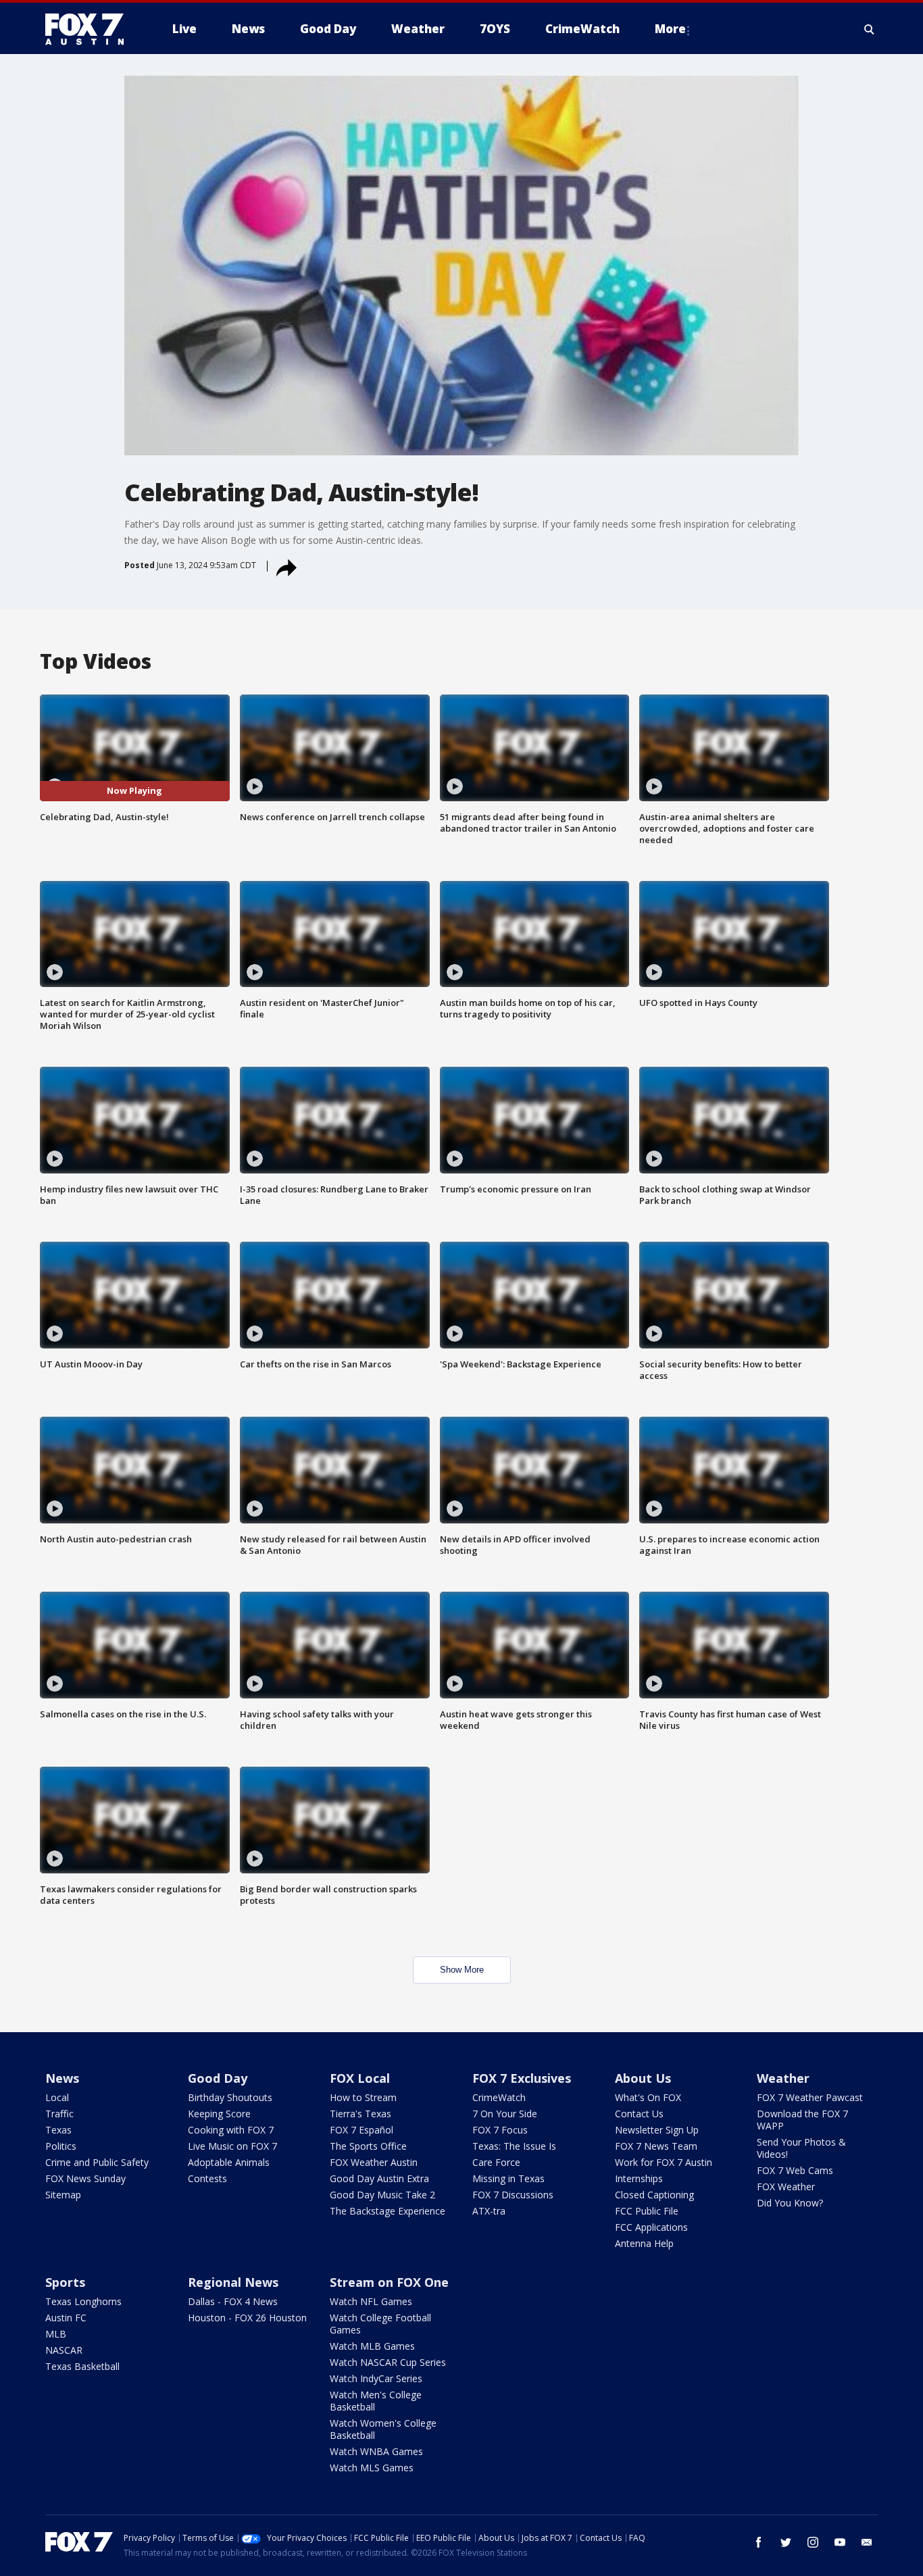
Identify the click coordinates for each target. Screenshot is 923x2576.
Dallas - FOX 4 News (233, 2301)
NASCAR (64, 2350)
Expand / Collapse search (870, 29)
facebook (759, 2542)
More (670, 29)
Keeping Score (219, 2114)
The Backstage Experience (388, 2211)
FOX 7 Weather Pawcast (810, 2097)
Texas (58, 2130)
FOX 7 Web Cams (795, 2170)
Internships (639, 2178)
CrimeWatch (499, 2097)
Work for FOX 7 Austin (664, 2162)
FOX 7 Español (361, 2130)
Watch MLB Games (372, 2346)
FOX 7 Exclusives (522, 2078)
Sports (65, 2282)
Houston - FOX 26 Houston (247, 2318)
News (62, 2078)
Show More (462, 1970)
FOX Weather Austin (374, 2162)
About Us (643, 2078)
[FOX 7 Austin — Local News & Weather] (90, 29)
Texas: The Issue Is (514, 2146)
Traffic (59, 2114)
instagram (813, 2542)
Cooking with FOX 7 (231, 2130)
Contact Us (639, 2114)
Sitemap (63, 2195)
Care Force (496, 2162)
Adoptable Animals (229, 2162)
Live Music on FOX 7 (232, 2146)
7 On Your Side (505, 2114)
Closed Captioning (654, 2195)
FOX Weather (786, 2187)
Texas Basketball (82, 2366)
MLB (56, 2334)
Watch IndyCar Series (376, 2378)
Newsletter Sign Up (657, 2130)
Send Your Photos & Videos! (801, 2148)
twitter (786, 2542)
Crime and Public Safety (97, 2162)
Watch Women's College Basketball (383, 2429)
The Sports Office (368, 2146)
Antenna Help (644, 2243)
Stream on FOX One (389, 2282)
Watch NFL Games (371, 2301)
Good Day (218, 2078)
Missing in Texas (508, 2178)
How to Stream (363, 2097)
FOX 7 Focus (500, 2130)
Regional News (233, 2282)
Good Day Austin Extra (379, 2178)
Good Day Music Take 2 (382, 2195)
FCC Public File (647, 2211)
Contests (207, 2178)
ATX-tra (489, 2211)
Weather (783, 2078)
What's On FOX (648, 2097)
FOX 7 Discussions (513, 2195)
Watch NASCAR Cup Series (388, 2362)
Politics (61, 2146)
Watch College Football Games (380, 2324)
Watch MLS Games (372, 2468)
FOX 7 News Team (656, 2146)
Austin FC (66, 2318)
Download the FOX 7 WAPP (802, 2120)
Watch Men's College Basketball (376, 2401)
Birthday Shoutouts (230, 2097)
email (867, 2542)
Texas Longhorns (83, 2301)
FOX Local (360, 2078)
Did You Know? (790, 2203)
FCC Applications (651, 2227)
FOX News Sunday (85, 2178)
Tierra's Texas (360, 2114)
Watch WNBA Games (376, 2451)
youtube (840, 2542)
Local (57, 2097)
